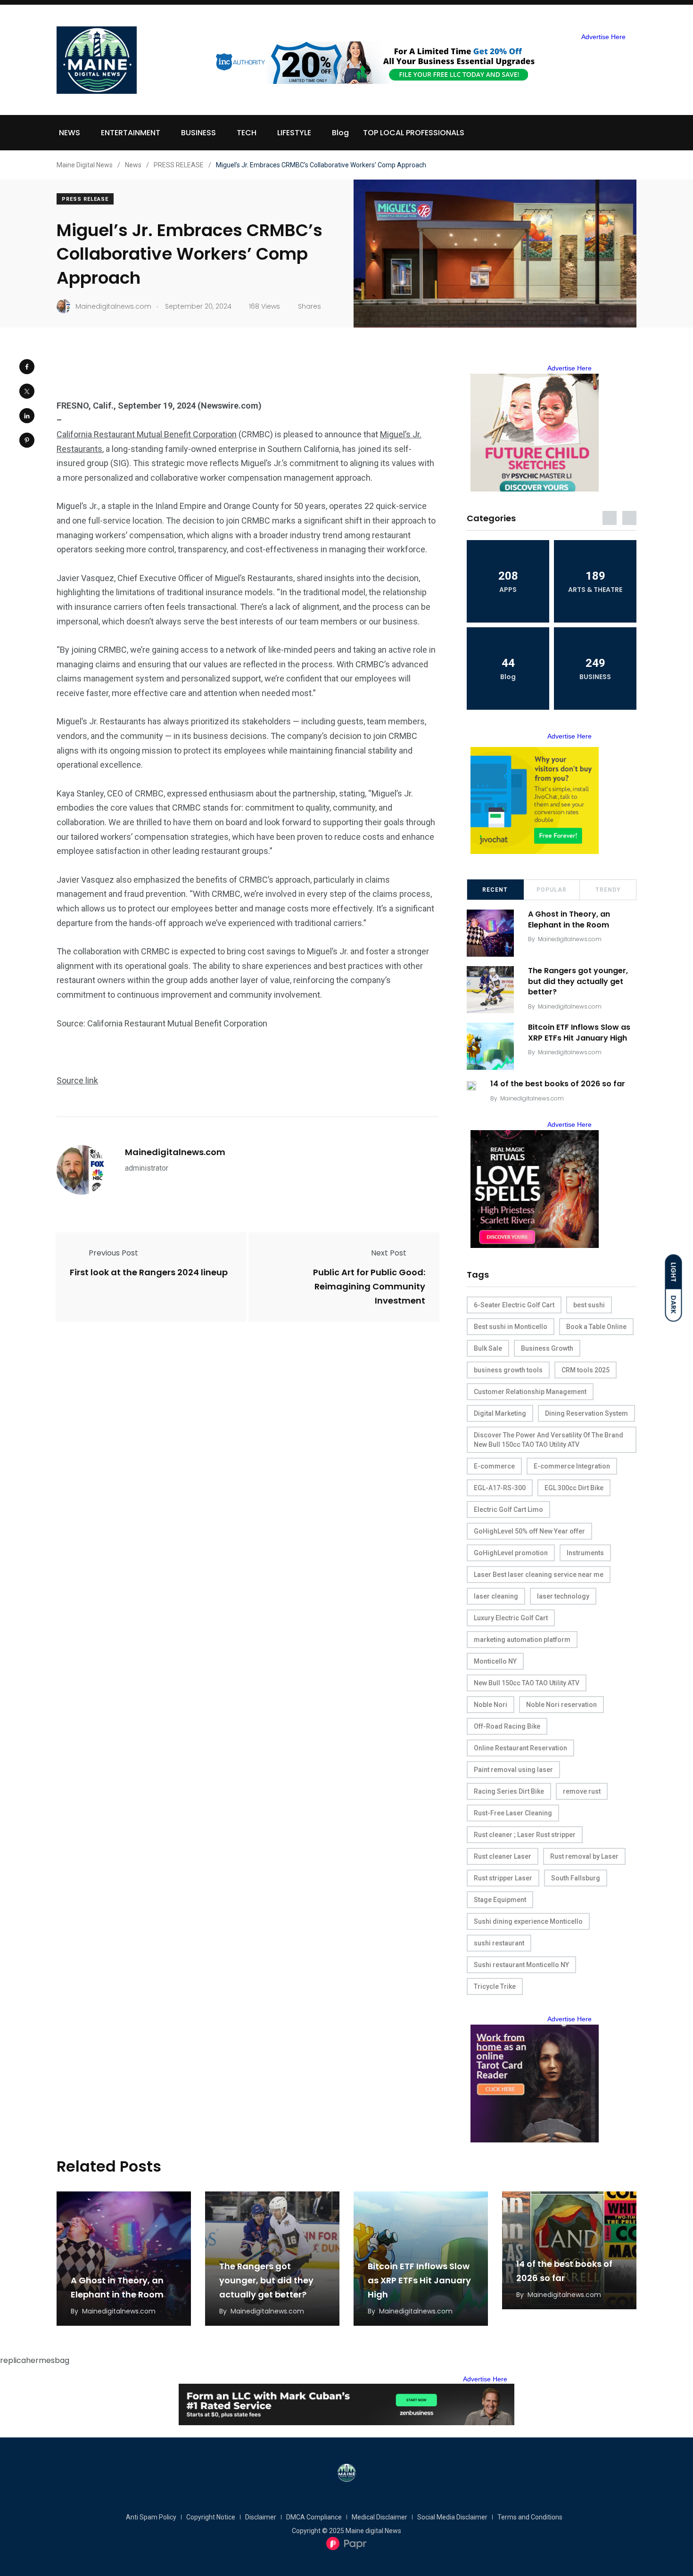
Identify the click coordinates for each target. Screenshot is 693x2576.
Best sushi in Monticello (511, 1327)
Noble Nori (491, 1705)
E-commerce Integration (572, 1466)
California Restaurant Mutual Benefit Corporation (147, 434)
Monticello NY (495, 1661)
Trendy (608, 890)
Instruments (585, 1553)
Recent (495, 890)
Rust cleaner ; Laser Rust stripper (525, 1835)
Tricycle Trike (495, 1986)
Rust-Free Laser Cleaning (513, 1813)
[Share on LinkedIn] (27, 416)
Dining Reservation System (586, 1413)
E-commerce (494, 1466)
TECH (247, 133)
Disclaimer (261, 2517)
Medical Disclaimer (379, 2517)
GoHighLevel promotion (511, 1553)
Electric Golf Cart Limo (508, 1510)
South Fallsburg (576, 1878)
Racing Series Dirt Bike (509, 1791)
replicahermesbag (35, 2360)
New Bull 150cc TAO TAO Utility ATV (527, 1683)
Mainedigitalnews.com (175, 1152)
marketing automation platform (522, 1640)
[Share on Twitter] (27, 391)
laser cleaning (496, 1596)
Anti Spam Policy (151, 2517)
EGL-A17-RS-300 (500, 1488)
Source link (77, 1080)
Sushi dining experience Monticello (528, 1921)
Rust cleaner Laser (503, 1856)
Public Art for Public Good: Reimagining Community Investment (369, 1286)
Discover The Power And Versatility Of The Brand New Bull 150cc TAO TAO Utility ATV (549, 1440)
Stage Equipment (500, 1900)
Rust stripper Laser (503, 1878)
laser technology (563, 1596)
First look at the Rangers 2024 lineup (149, 1272)
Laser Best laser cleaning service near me (539, 1575)
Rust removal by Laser (584, 1856)
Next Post (389, 1253)
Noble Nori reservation (561, 1705)
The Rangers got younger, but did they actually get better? (578, 981)
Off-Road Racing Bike (507, 1726)
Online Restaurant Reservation (520, 1748)
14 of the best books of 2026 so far (558, 1084)
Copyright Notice (211, 2517)
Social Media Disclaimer (452, 2517)
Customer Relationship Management (530, 1392)
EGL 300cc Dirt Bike (574, 1488)
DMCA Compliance (314, 2517)
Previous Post (113, 1253)
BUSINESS (198, 133)
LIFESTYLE (294, 133)
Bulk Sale (488, 1348)
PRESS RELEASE (85, 199)
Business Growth (547, 1348)
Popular (552, 890)
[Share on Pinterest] (27, 440)
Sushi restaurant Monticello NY (521, 1965)
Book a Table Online (596, 1327)
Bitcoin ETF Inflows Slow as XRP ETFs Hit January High (579, 1033)
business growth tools (508, 1370)
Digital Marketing (500, 1413)
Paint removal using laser (513, 1770)
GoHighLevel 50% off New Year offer (529, 1531)
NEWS (70, 133)
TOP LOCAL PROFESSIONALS (414, 133)
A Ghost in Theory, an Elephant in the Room (569, 920)
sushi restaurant (499, 1943)
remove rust (582, 1791)
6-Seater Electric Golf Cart (514, 1305)
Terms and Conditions (530, 2517)
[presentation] (610, 518)
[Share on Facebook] (27, 367)
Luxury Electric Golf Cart (511, 1618)
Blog (340, 133)
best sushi (589, 1305)
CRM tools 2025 (586, 1370)
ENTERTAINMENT (131, 133)
